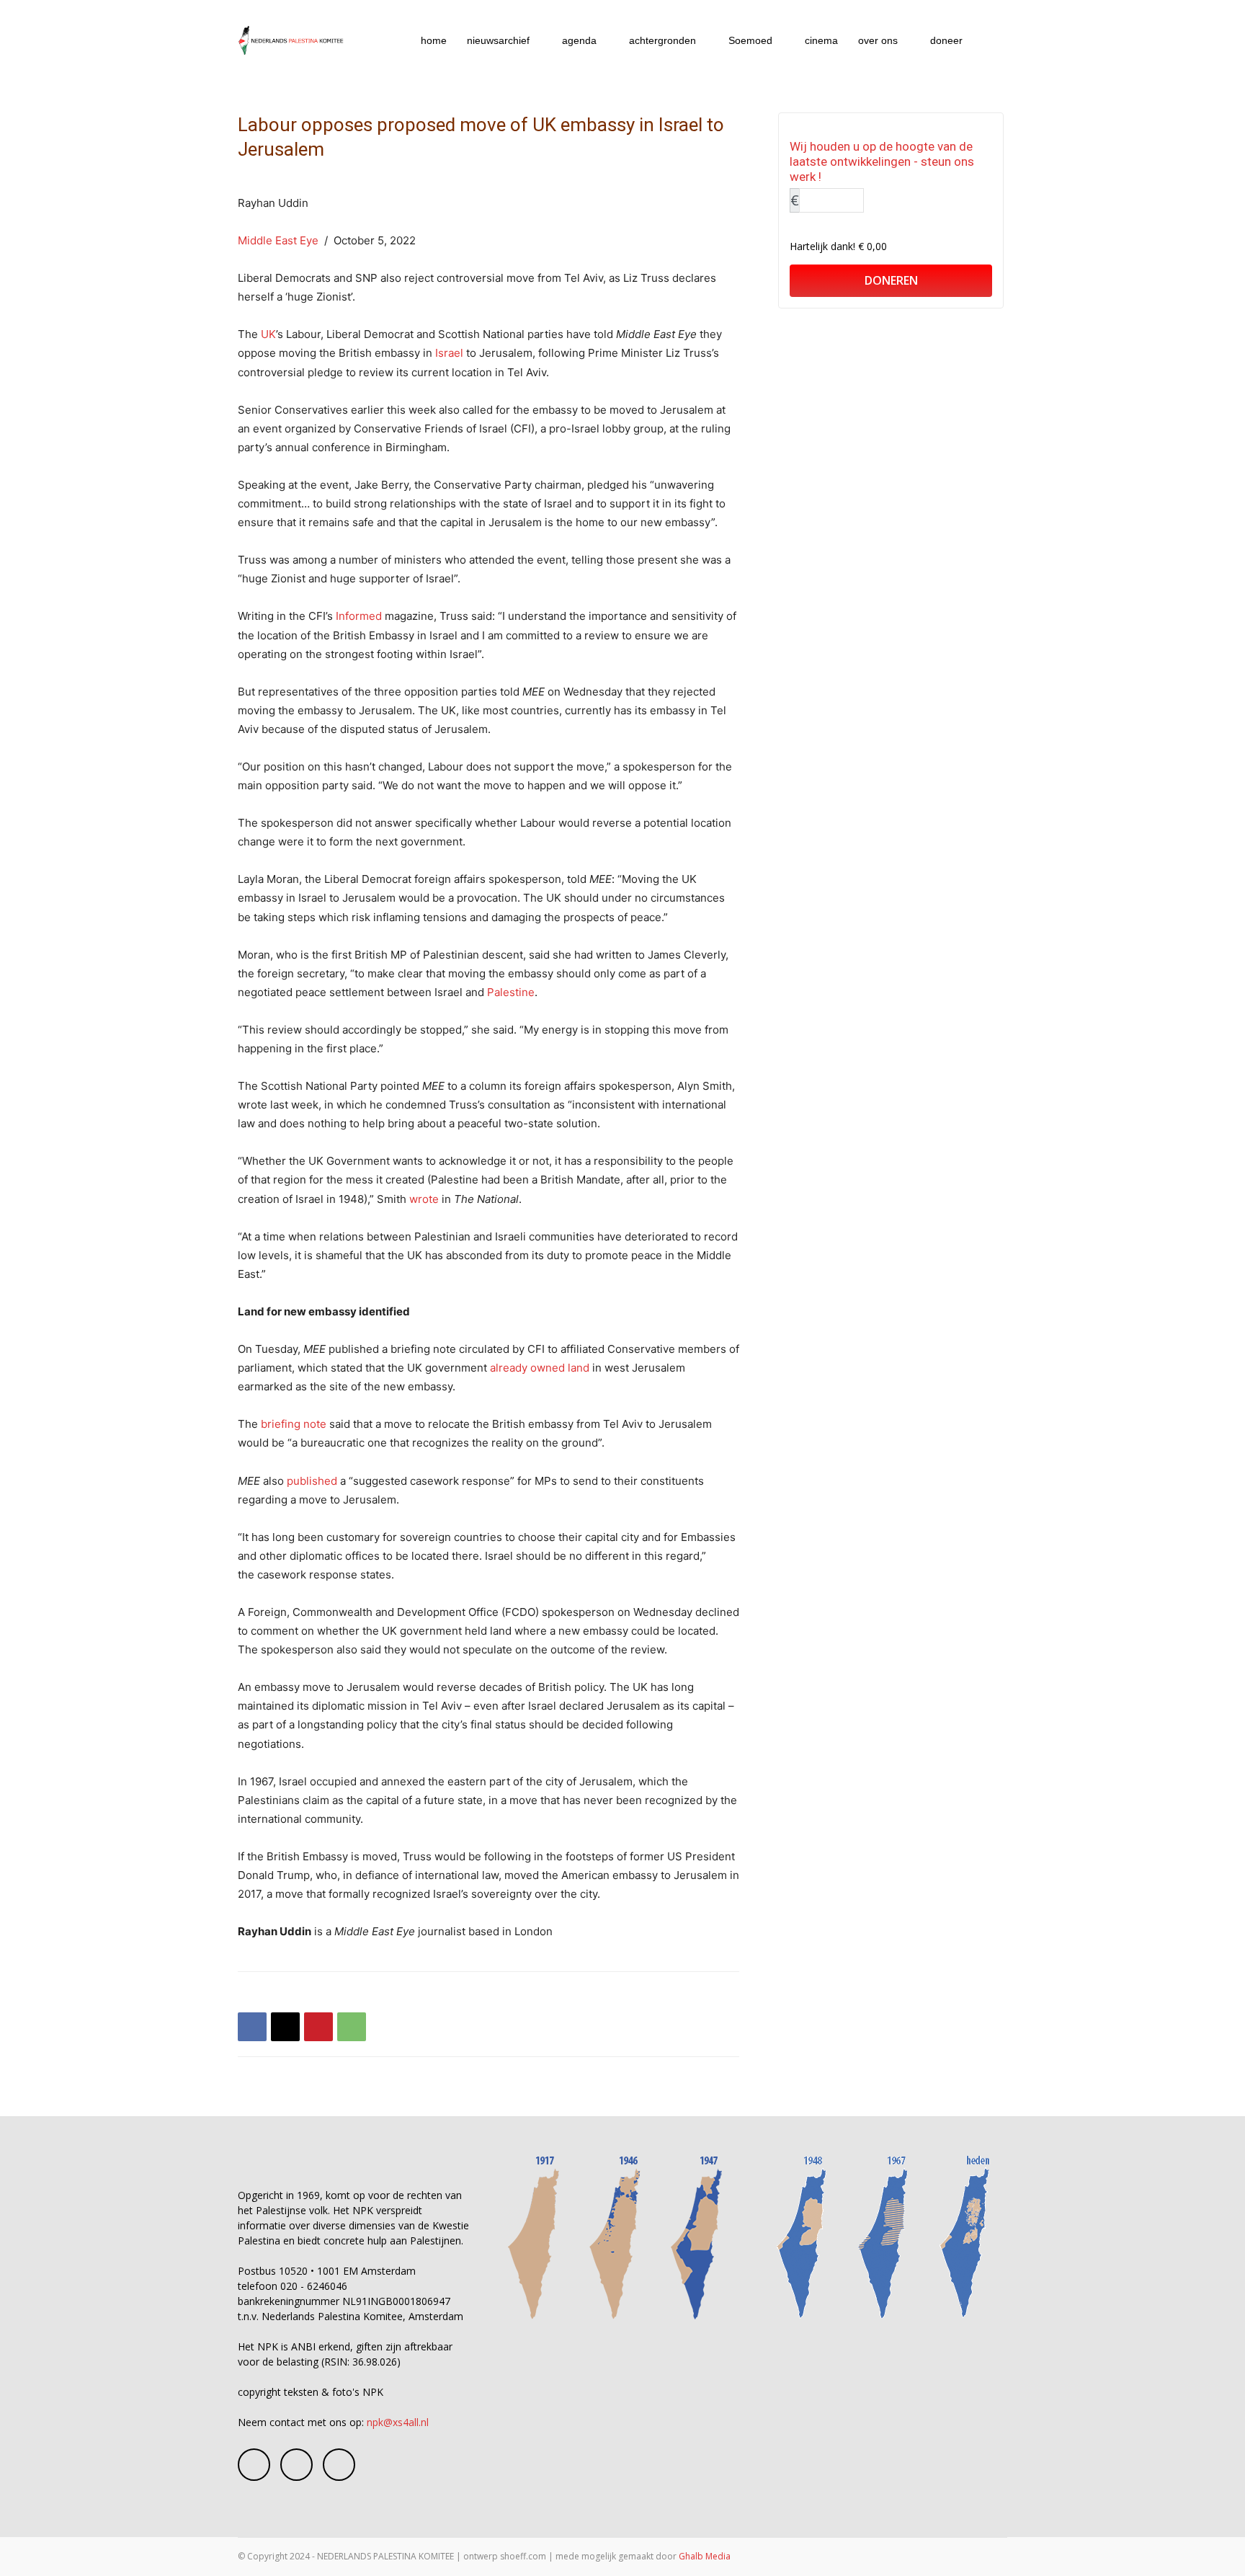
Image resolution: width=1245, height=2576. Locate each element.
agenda (579, 40)
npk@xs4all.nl (398, 2422)
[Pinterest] (318, 2027)
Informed (359, 616)
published (312, 1481)
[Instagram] (296, 2465)
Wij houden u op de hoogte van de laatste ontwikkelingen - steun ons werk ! (882, 161)
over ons (878, 40)
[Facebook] (252, 2027)
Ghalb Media (705, 2556)
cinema (821, 40)
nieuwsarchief (498, 40)
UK (268, 334)
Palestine (511, 992)
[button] (990, 41)
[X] (285, 2027)
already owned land (540, 1368)
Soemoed (750, 40)
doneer (946, 40)
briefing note (294, 1424)
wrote (424, 1199)
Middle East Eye (278, 240)
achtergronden (662, 40)
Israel (449, 353)
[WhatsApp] (352, 2027)
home (434, 40)
